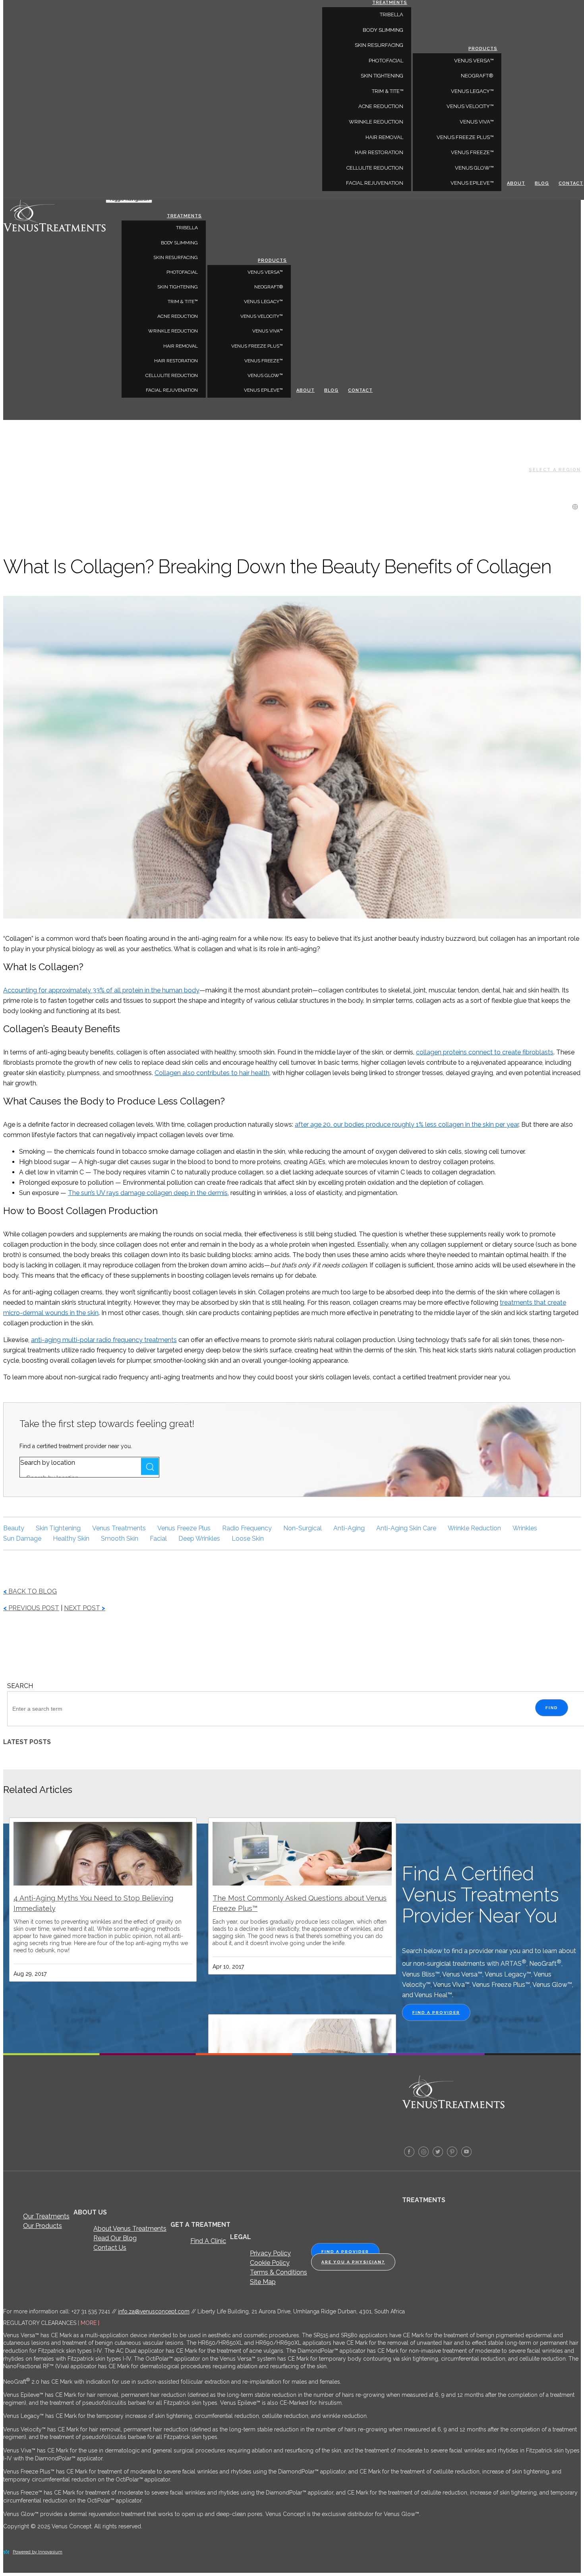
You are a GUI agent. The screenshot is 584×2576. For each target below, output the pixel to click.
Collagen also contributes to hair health (212, 1073)
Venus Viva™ (268, 331)
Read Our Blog (115, 2238)
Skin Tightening (178, 287)
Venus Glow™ (265, 375)
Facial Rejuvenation (172, 390)
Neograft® (269, 287)
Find (552, 1708)
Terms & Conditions (278, 2272)
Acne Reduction (178, 316)
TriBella (187, 228)
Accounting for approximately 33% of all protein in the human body (101, 990)
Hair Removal (181, 346)
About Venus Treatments (130, 2229)
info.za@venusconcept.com (154, 2311)
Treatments (184, 216)
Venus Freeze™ (264, 361)
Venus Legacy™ (263, 302)
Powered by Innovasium (38, 2552)
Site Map (263, 2282)
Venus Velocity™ (262, 316)
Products (272, 260)
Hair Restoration (176, 361)
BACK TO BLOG (30, 1591)
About (306, 390)
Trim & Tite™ (183, 302)
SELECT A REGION (555, 470)
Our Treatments (46, 2216)
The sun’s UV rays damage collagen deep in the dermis (148, 1193)
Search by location (48, 1463)
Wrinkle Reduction (173, 331)
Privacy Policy (270, 2253)
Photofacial (182, 272)
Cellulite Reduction (172, 375)
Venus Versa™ (265, 272)
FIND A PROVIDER (436, 2012)
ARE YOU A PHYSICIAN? (353, 2262)
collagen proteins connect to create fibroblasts (485, 1052)
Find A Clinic (208, 2241)
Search (150, 1466)
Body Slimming (179, 243)
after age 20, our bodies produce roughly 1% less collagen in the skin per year (407, 1125)
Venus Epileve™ (263, 390)
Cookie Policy (270, 2263)
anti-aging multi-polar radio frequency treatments (104, 1340)
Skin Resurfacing (176, 257)
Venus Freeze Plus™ (257, 346)
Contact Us (110, 2248)
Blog (331, 390)
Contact (360, 390)
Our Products (43, 2226)
